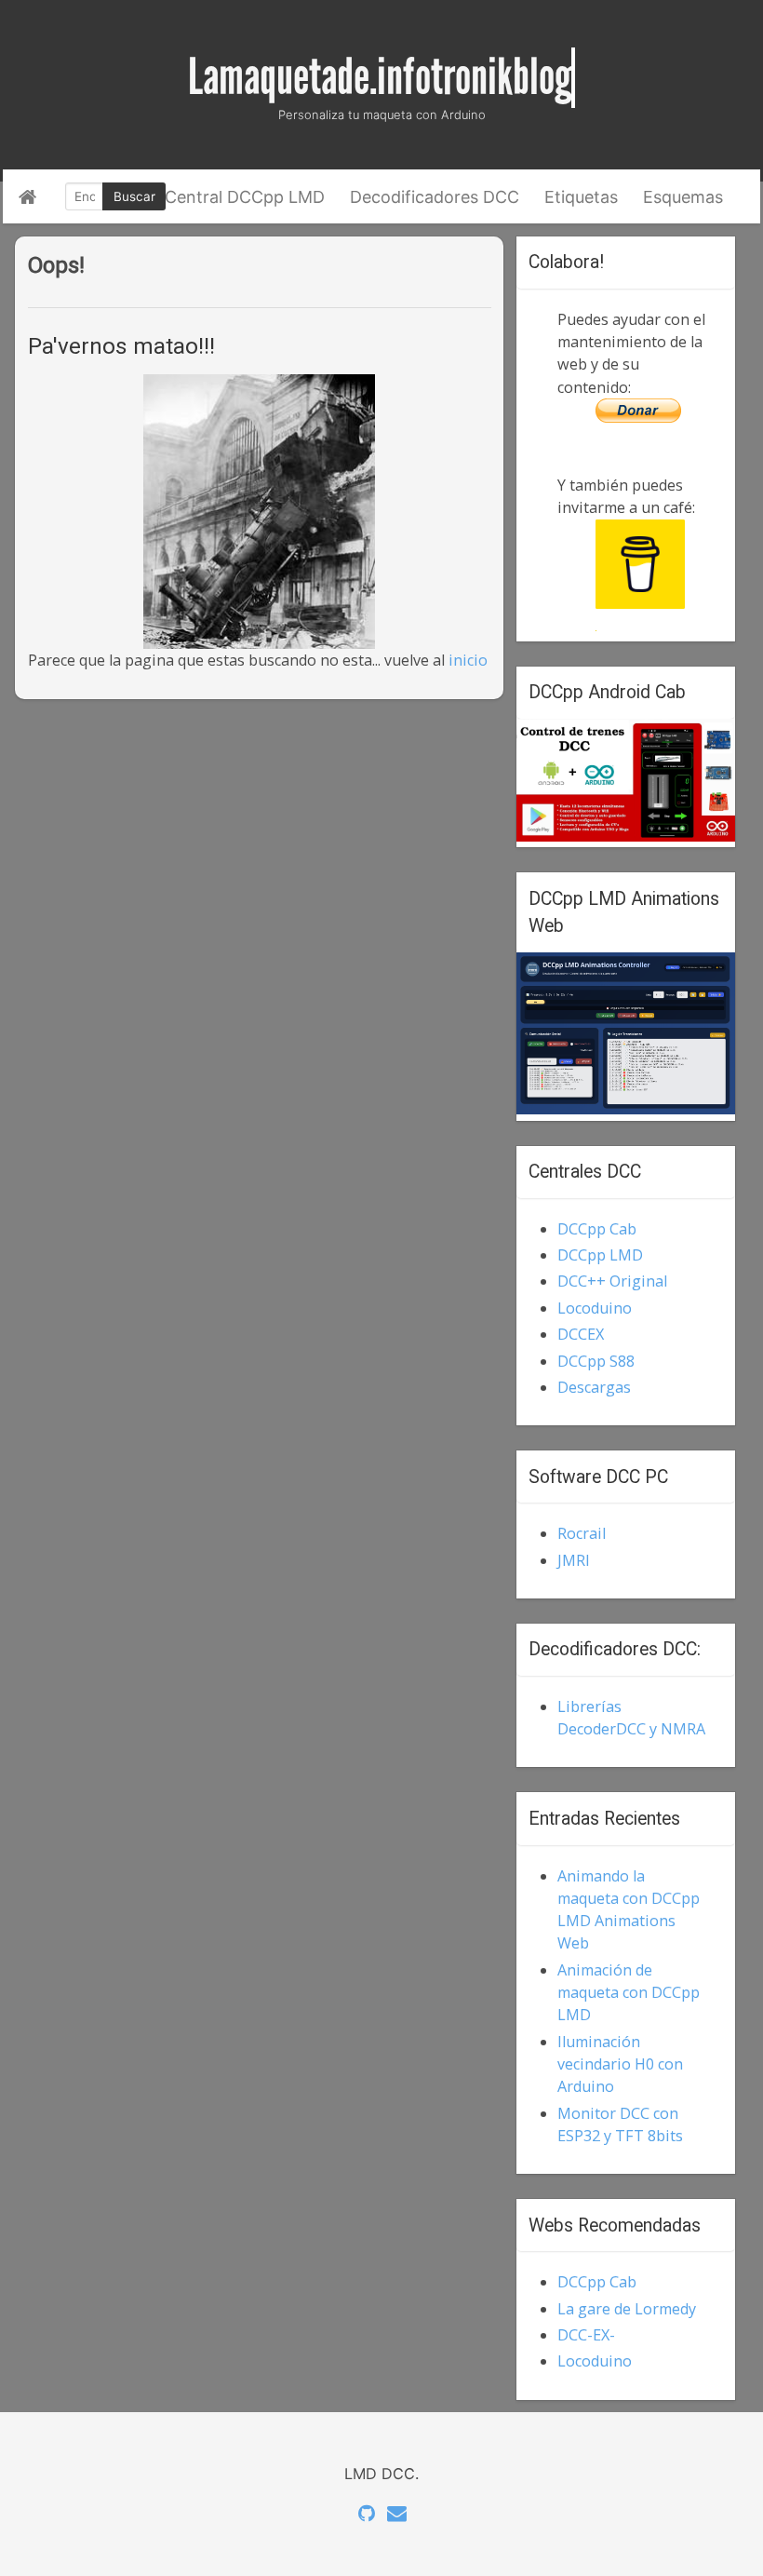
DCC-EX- (586, 2335)
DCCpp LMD (600, 1255)
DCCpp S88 (596, 1361)
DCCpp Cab (597, 1229)
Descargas (594, 1387)
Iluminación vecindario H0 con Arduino (620, 2064)
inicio (468, 660)
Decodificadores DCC (435, 197)
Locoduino (595, 1308)
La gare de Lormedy (627, 2309)
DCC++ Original (612, 1281)
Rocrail (582, 1533)
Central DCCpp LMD (245, 197)
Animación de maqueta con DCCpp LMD (629, 1993)
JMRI (574, 1560)
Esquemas (683, 197)
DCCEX (581, 1334)
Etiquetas (581, 197)
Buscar (134, 196)
